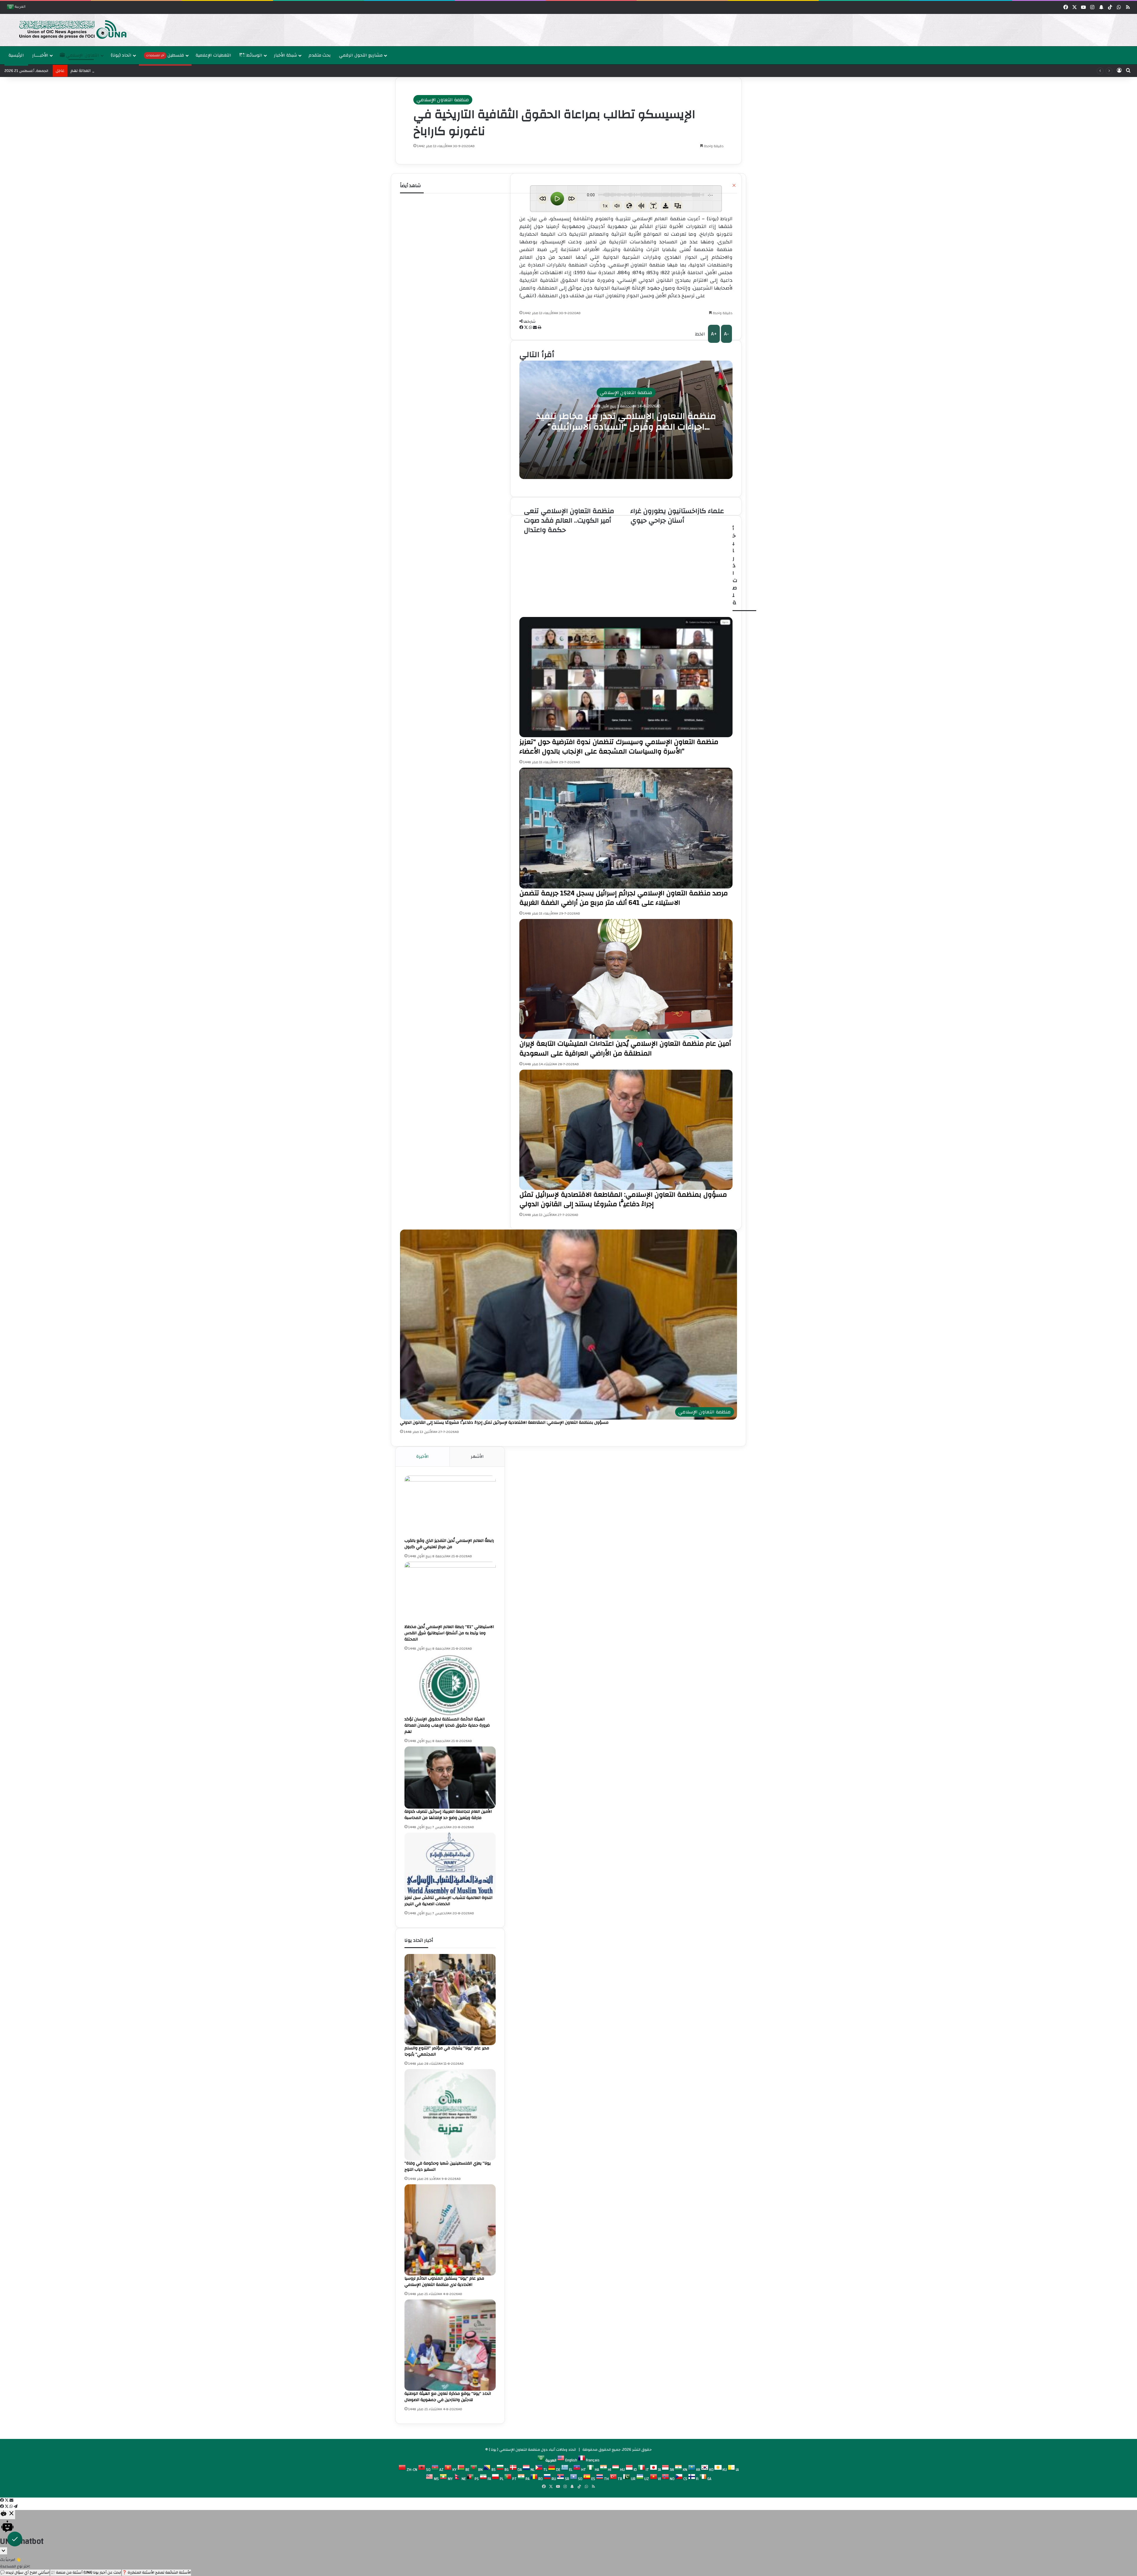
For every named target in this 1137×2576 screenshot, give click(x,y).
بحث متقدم (320, 55)
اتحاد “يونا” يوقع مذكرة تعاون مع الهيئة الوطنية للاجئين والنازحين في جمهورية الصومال (448, 2397)
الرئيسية (16, 55)
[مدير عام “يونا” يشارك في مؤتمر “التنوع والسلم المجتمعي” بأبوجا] (450, 2000)
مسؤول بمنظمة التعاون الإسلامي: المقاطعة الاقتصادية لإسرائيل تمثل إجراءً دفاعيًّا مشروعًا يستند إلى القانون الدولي (504, 1423)
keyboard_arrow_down (4, 2551)
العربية (20, 7)
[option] (567, 30)
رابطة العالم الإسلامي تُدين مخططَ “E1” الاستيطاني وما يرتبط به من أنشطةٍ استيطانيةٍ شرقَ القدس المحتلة (449, 1633)
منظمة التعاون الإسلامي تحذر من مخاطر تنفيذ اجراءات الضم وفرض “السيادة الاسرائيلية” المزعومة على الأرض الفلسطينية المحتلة (626, 426)
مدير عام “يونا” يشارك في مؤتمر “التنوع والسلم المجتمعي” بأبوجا (447, 2051)
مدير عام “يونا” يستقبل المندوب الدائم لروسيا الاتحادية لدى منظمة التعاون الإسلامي (444, 2282)
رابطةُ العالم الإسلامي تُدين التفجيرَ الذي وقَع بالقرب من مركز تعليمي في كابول (449, 1544)
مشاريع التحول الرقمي (361, 55)
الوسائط (254, 55)
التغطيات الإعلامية (213, 55)
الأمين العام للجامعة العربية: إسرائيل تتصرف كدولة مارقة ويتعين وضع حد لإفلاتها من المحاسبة (153, 71)
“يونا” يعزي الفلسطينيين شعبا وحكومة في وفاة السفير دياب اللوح (448, 2166)
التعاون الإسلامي (82, 55)
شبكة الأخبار (285, 55)
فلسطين (165, 55)
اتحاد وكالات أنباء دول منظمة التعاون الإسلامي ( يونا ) (532, 2450)
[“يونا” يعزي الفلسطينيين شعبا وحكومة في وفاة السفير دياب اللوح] (450, 2115)
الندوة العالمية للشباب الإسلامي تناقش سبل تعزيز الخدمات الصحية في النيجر (448, 1901)
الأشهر (477, 1456)
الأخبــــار (40, 55)
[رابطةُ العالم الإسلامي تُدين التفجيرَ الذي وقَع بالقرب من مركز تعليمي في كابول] (450, 1507)
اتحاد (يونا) (121, 55)
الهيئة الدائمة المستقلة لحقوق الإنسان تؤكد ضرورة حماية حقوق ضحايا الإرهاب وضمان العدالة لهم (447, 1725)
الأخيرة (423, 1456)
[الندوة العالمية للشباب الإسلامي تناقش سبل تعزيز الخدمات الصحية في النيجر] (450, 1864)
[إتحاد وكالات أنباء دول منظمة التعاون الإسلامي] (67, 29)
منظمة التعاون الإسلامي (443, 100)
